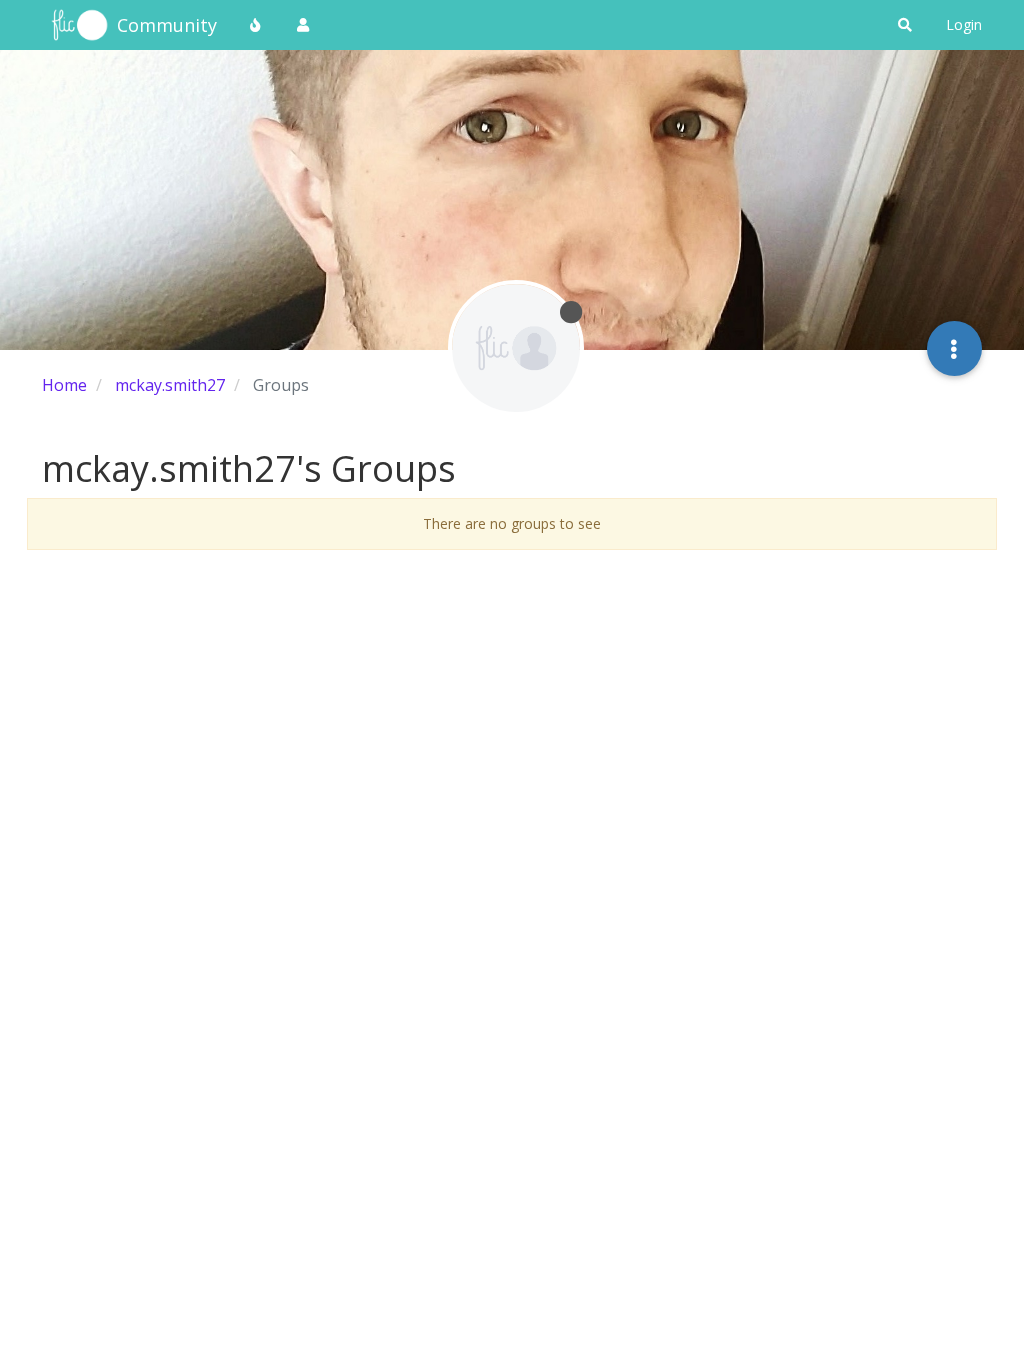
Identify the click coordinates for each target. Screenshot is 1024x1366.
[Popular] (256, 25)
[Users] (303, 25)
